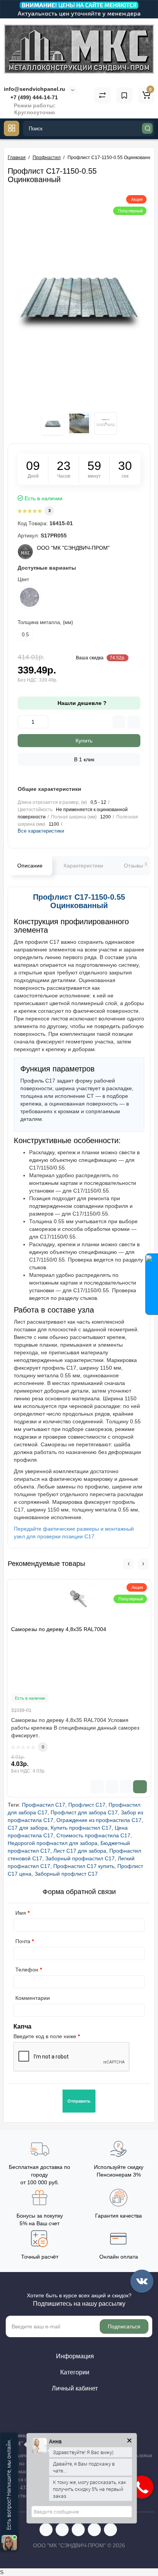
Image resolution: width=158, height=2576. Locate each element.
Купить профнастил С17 (81, 1828)
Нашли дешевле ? (81, 703)
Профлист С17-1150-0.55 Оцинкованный (79, 901)
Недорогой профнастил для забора (53, 1843)
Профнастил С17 (44, 1805)
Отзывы (135, 865)
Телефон (27, 1970)
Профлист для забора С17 (84, 1812)
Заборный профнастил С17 (80, 1858)
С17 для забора (28, 1828)
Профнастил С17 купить (84, 1866)
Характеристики (83, 866)
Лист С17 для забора (80, 1851)
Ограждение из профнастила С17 (99, 1820)
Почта (23, 1941)
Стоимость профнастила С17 (93, 1835)
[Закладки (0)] (124, 95)
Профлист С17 (87, 1805)
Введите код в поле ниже (45, 2036)
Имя (21, 1913)
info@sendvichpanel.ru (35, 89)
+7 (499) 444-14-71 (33, 97)
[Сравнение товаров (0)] (102, 95)
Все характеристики (41, 831)
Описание (30, 866)
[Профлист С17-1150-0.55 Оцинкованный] (79, 298)
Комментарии (33, 1998)
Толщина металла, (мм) (45, 622)
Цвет (23, 579)
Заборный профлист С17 (66, 1874)
